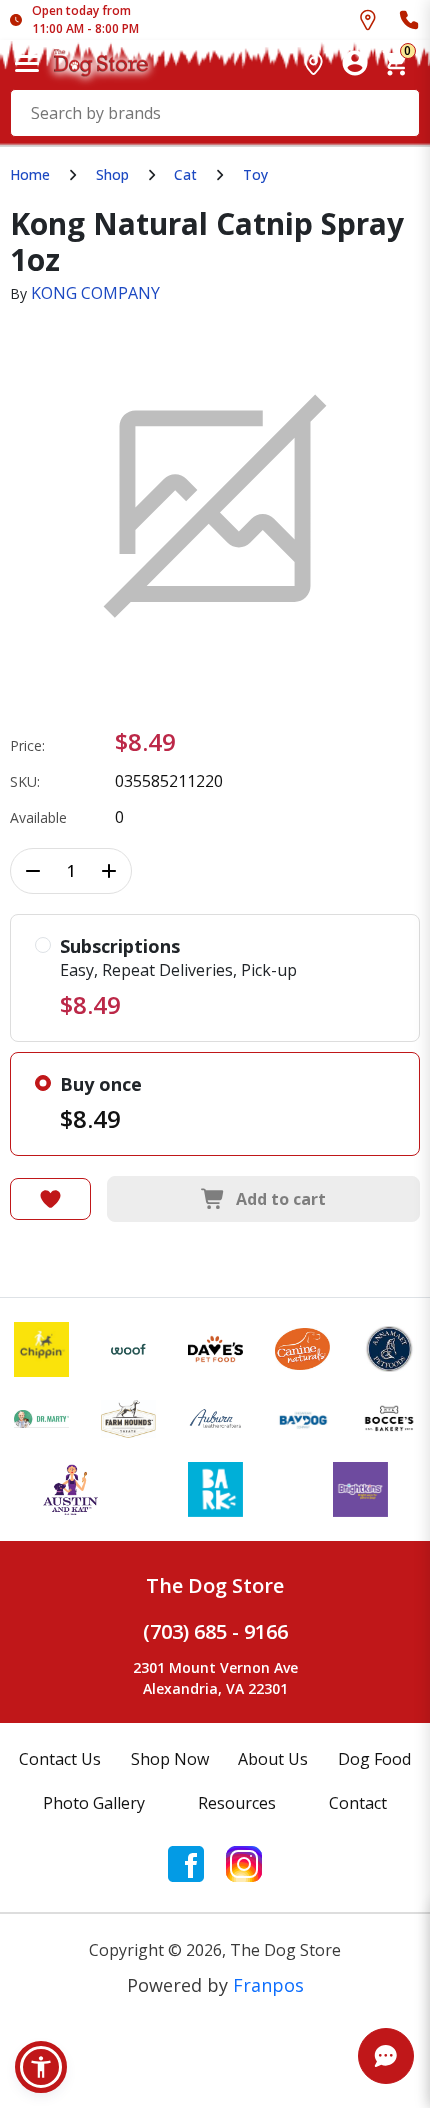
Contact (358, 1803)
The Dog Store (215, 1585)
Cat (185, 174)
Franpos (268, 1985)
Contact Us (60, 1759)
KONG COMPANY (95, 293)
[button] (41, 2067)
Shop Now (170, 1759)
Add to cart (281, 1199)
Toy (255, 174)
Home (30, 174)
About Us (273, 1759)
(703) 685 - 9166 (215, 1631)
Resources (237, 1803)
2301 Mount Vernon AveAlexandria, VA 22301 (215, 1678)
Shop (112, 174)
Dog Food (374, 1759)
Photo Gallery (94, 1803)
